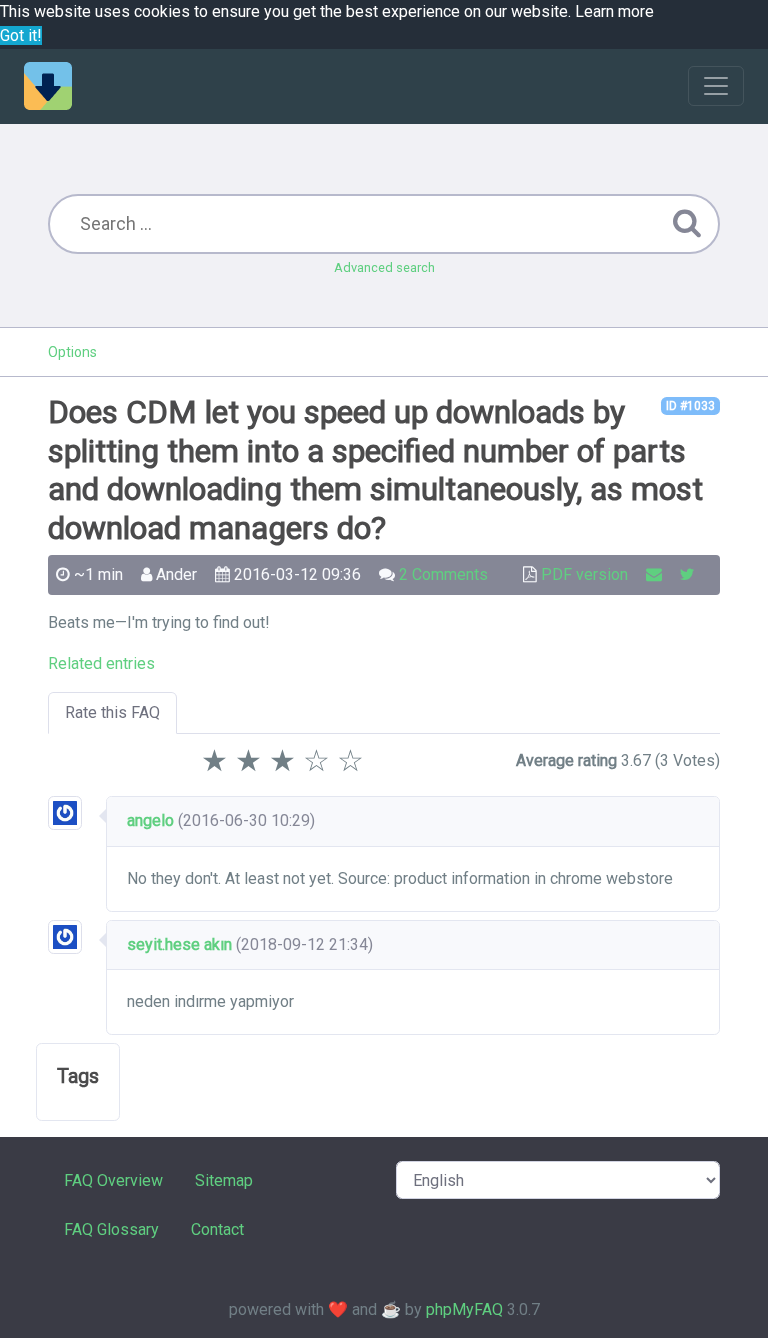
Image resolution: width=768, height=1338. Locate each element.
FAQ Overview (113, 1180)
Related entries (101, 663)
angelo (150, 820)
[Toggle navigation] (716, 86)
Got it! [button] (21, 35)
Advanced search (384, 267)
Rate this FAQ (112, 712)
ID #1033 (690, 406)
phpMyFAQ (464, 1309)
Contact (217, 1229)
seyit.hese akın (179, 944)
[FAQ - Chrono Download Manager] (48, 86)
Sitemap (224, 1180)
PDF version (584, 574)
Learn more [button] (614, 11)
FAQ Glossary (111, 1229)
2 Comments (443, 574)
